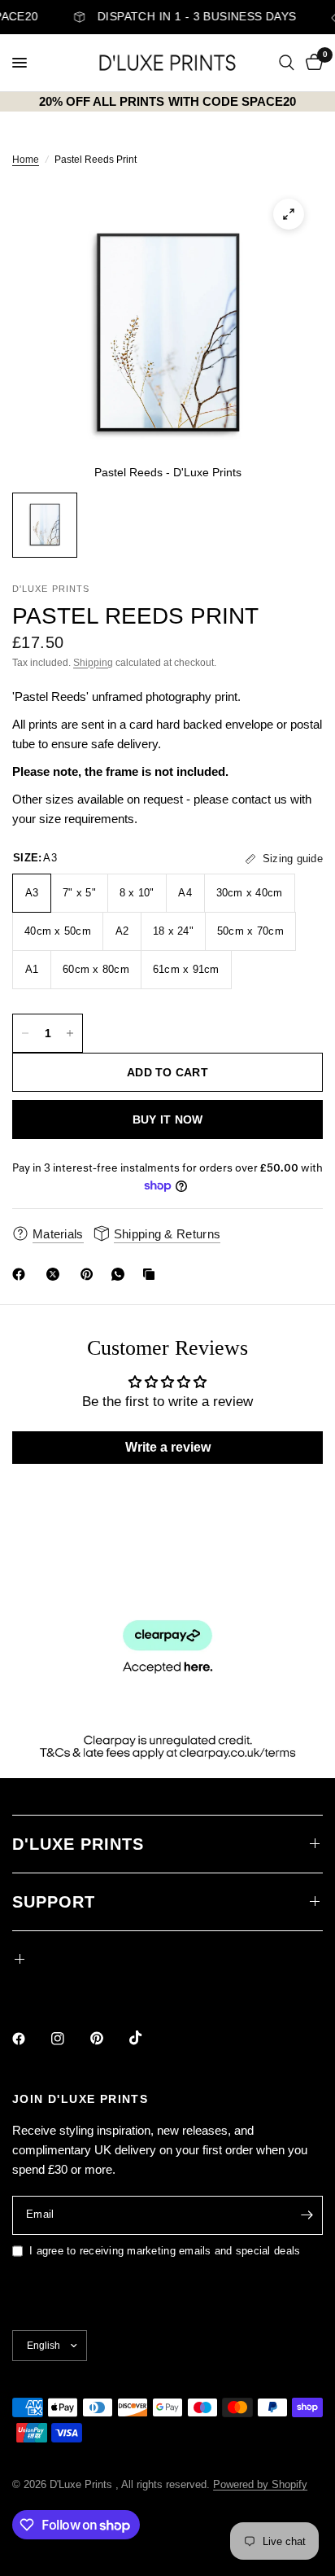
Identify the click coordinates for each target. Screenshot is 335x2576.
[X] (56, 1274)
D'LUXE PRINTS (78, 1844)
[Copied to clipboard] (152, 1274)
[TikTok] (147, 2038)
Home (26, 160)
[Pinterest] (90, 1274)
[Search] (287, 63)
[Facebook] (22, 1274)
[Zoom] (289, 214)
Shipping (93, 663)
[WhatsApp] (121, 1274)
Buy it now (168, 1119)
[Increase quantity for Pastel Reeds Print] (70, 1033)
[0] (311, 63)
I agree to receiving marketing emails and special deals (165, 2251)
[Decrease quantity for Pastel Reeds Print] (25, 1033)
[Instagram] (69, 2039)
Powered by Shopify (260, 2484)
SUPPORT (54, 1902)
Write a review (168, 1447)
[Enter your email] (307, 2215)
